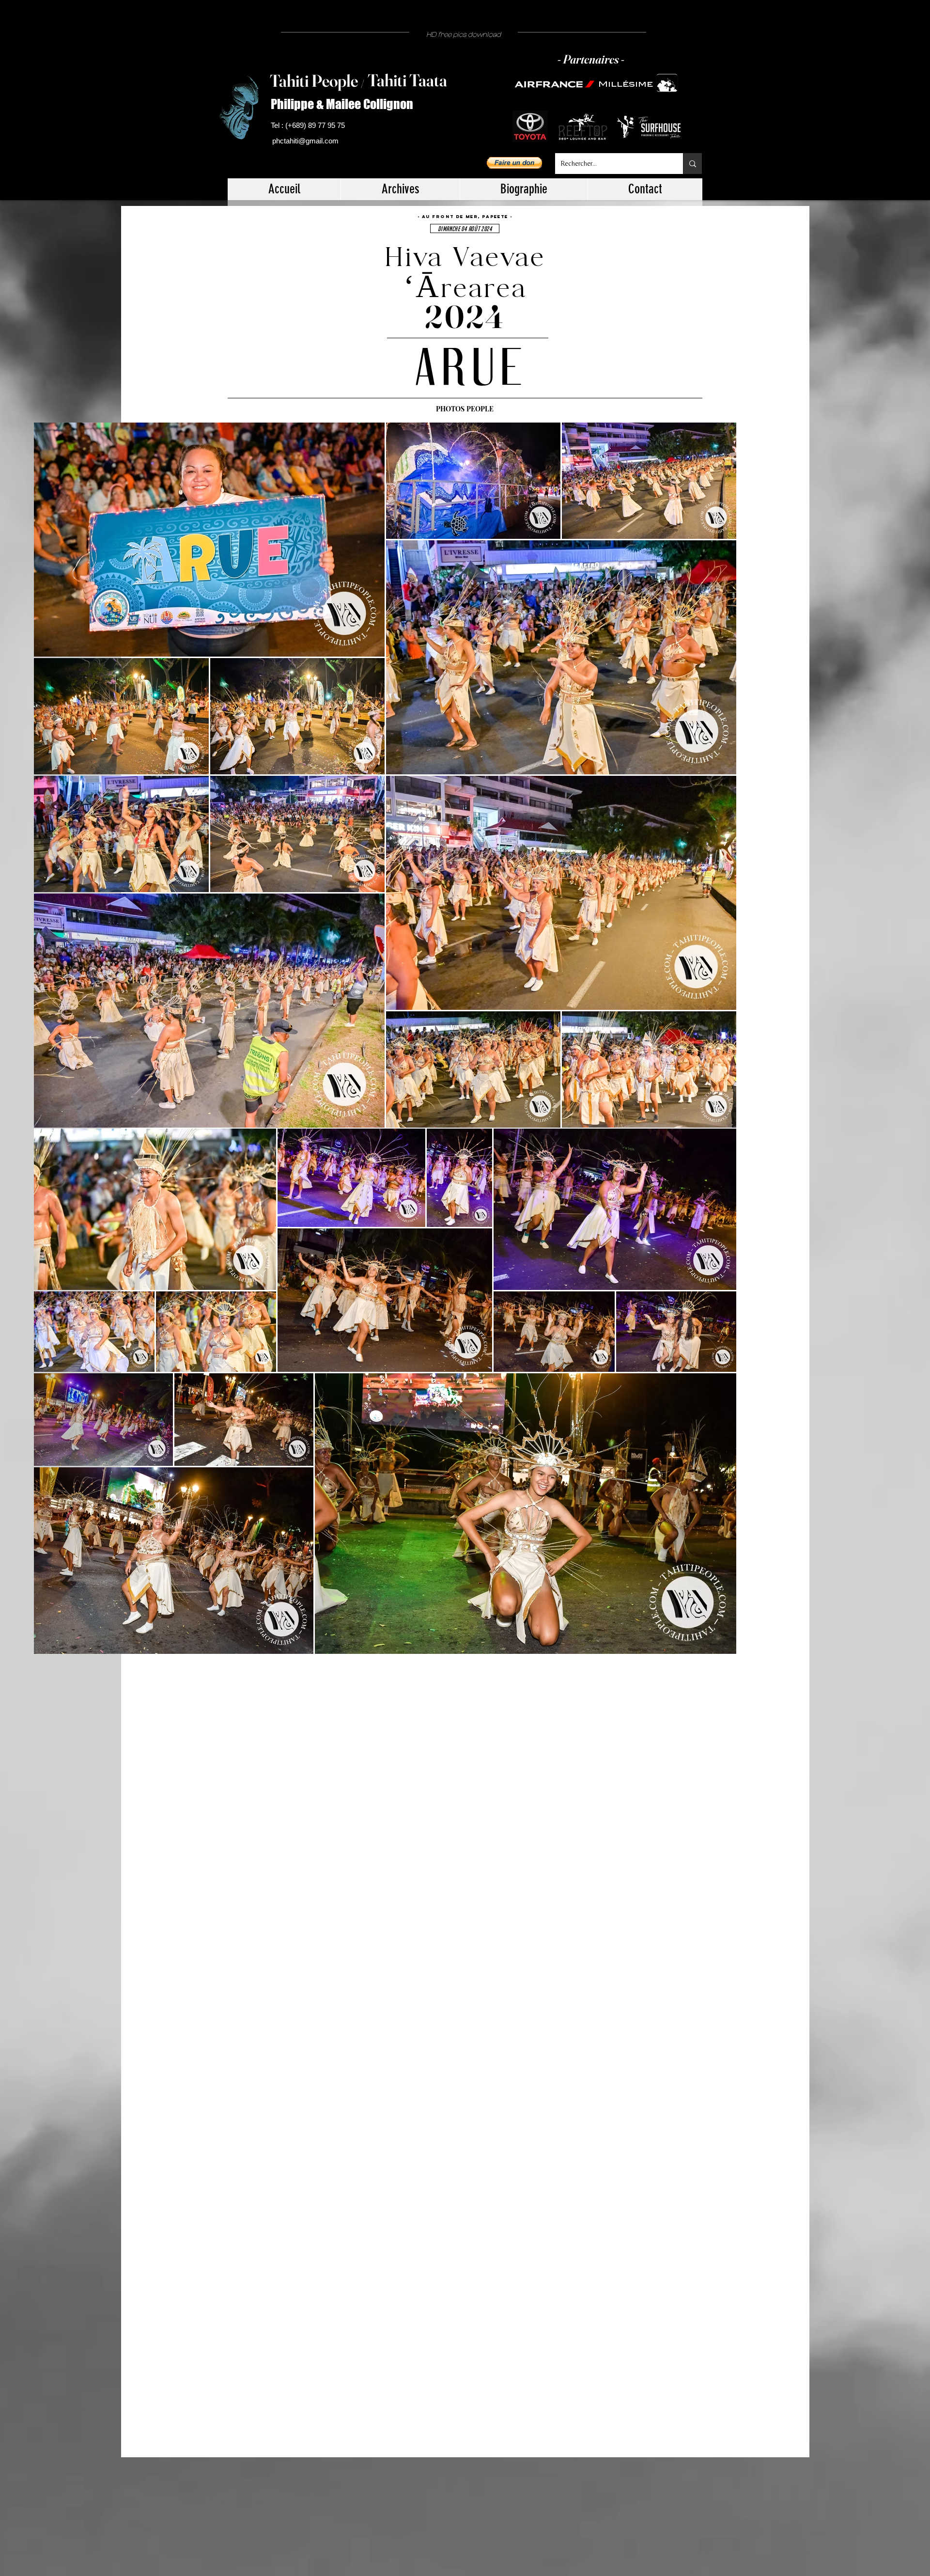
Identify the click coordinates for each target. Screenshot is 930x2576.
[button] (514, 163)
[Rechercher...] (692, 164)
